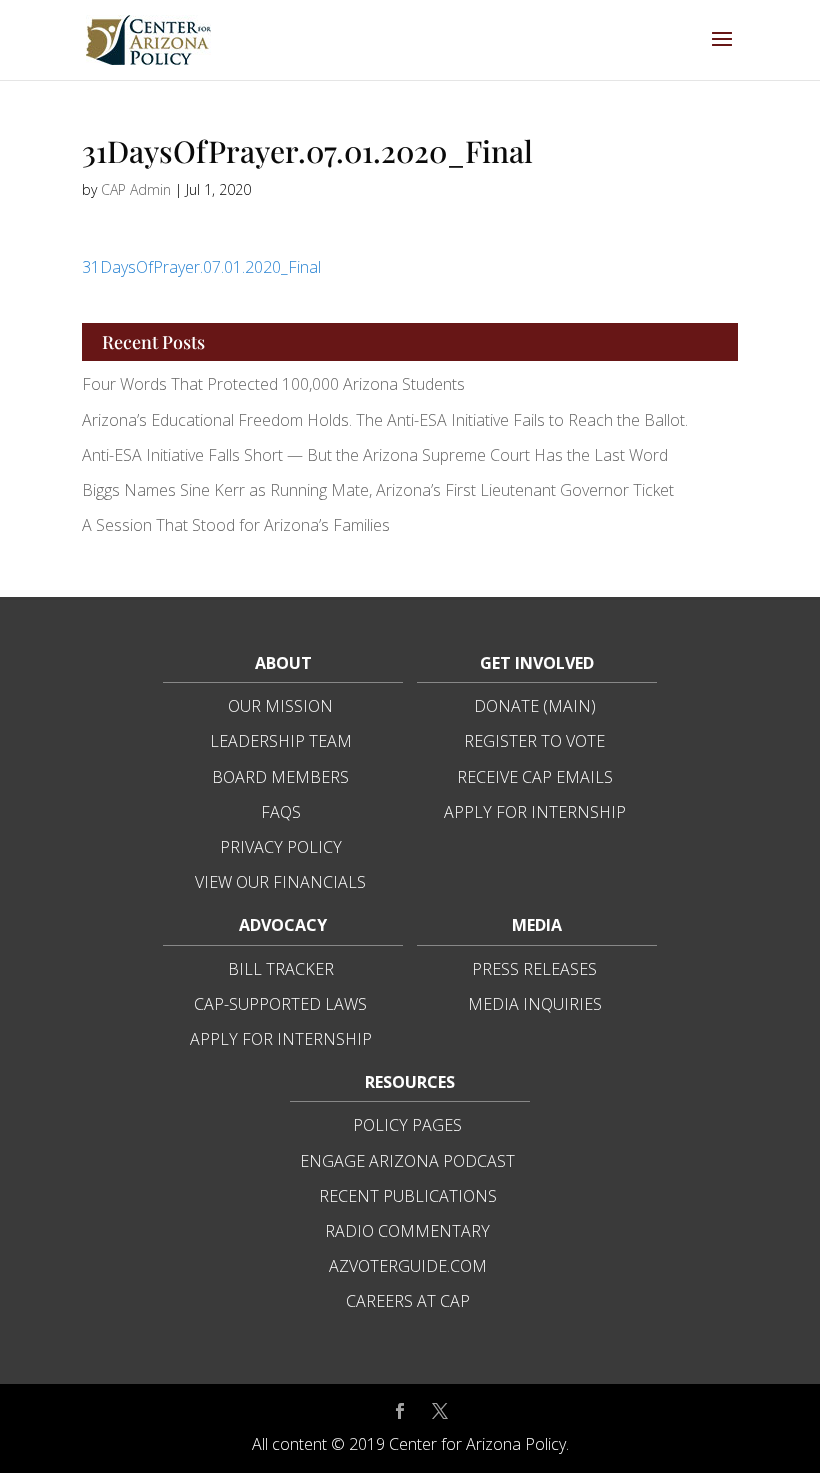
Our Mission (280, 706)
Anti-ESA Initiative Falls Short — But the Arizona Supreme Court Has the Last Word (377, 455)
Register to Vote (534, 741)
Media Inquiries (535, 1004)
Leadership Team (281, 741)
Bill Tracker (281, 969)
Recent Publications (408, 1196)
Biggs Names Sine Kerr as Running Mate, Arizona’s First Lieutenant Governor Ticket (378, 490)
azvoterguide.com (408, 1266)
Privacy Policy (281, 847)
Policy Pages (407, 1125)
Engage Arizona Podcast (407, 1161)
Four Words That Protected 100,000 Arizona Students (273, 384)
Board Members (280, 777)
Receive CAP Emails (535, 777)
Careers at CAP (408, 1301)
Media (537, 925)
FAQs (281, 812)
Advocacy (283, 925)
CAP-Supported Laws (280, 1004)
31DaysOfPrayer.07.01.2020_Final (201, 267)
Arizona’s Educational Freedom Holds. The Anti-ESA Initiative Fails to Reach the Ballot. (385, 420)
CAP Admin (136, 189)
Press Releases (534, 969)
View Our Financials (280, 882)
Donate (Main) (535, 706)
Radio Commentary (407, 1231)
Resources (410, 1082)
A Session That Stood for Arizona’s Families (238, 525)
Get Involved (537, 663)
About (283, 663)
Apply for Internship (535, 812)
